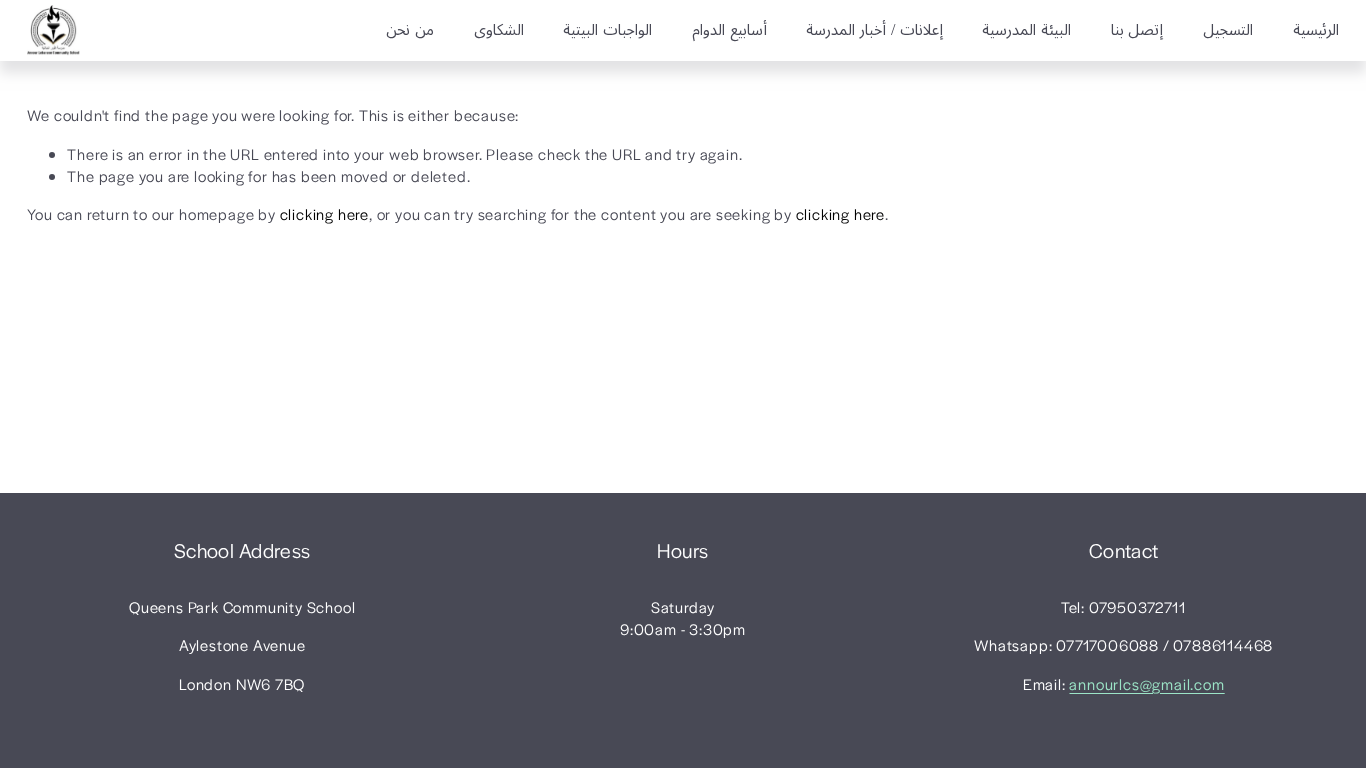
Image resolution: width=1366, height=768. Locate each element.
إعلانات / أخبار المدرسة (874, 31)
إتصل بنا (1137, 31)
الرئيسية (1316, 31)
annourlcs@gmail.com (1146, 683)
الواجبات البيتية (607, 31)
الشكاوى (499, 31)
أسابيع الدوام (729, 31)
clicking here (324, 213)
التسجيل (1228, 31)
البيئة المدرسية (1026, 31)
